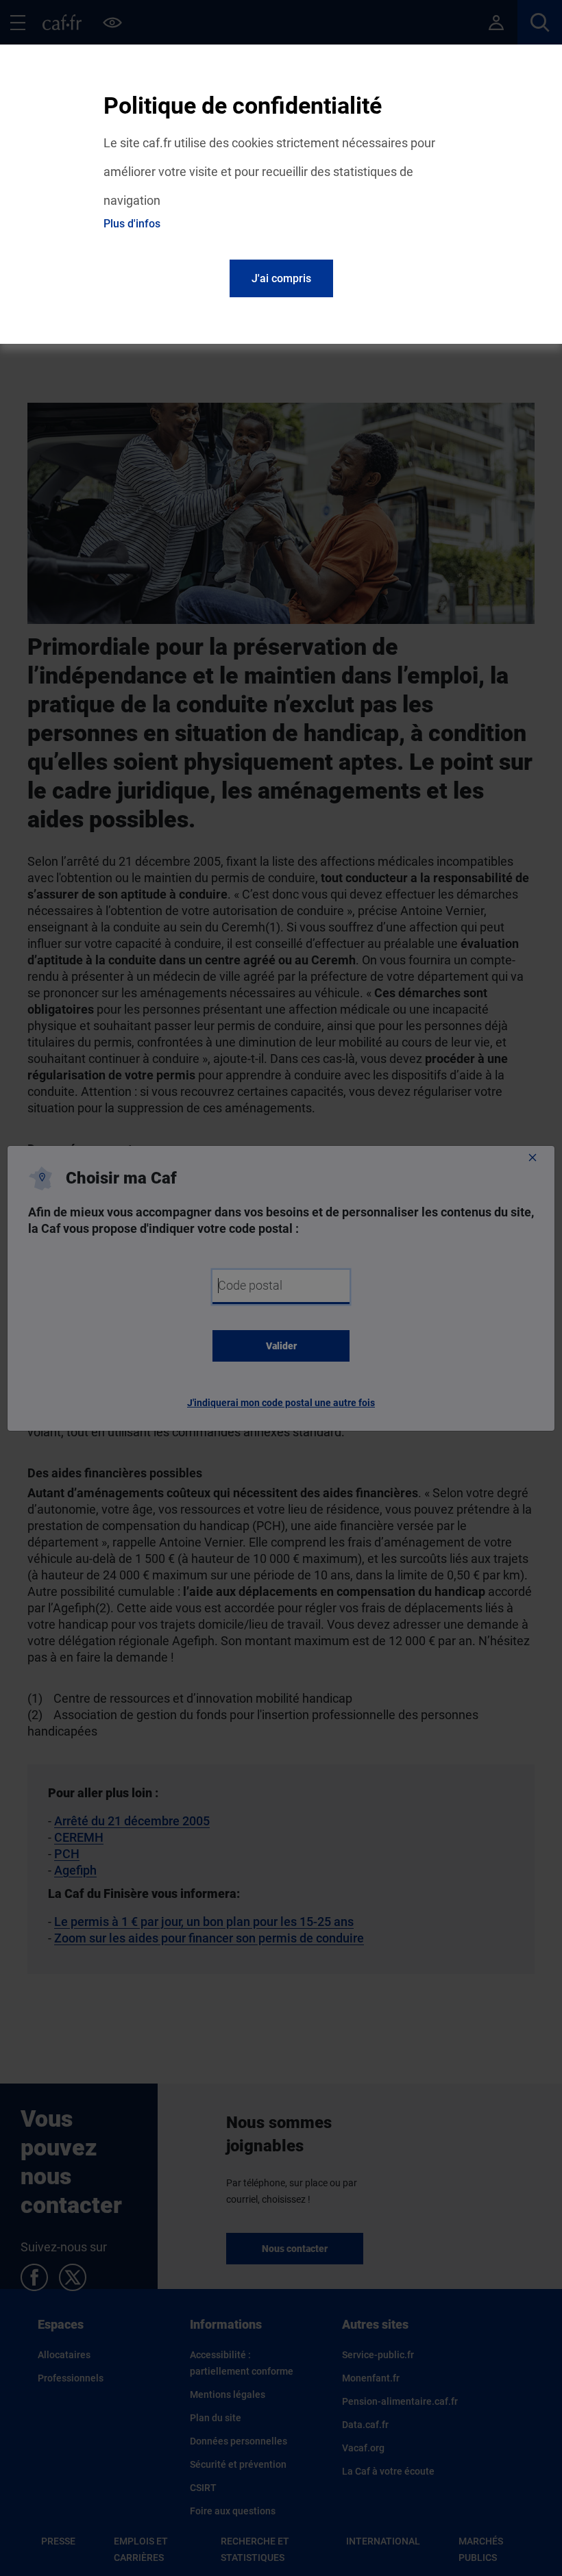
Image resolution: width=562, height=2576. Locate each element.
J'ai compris (281, 278)
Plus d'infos (132, 224)
